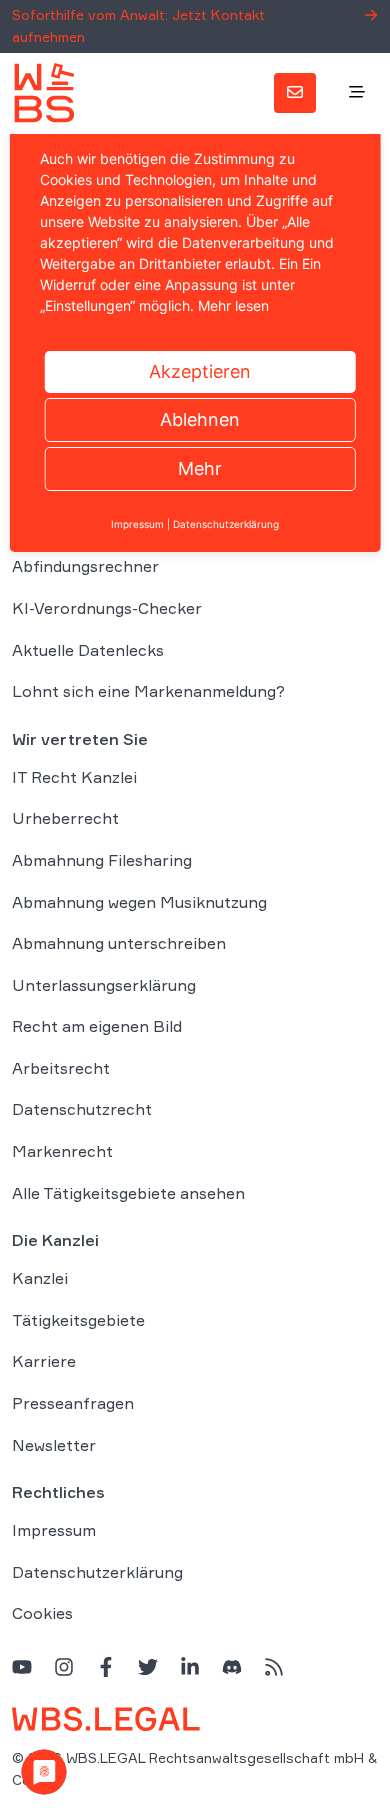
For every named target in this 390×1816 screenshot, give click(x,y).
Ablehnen (200, 419)
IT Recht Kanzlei (74, 777)
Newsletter (54, 1445)
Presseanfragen (73, 1403)
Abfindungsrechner (85, 566)
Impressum (54, 1530)
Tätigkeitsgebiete (78, 1320)
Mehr (200, 468)
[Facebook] (106, 1666)
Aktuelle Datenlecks (88, 650)
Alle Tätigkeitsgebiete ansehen (128, 1193)
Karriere (44, 1361)
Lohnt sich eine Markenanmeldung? (148, 691)
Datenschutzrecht (82, 1109)
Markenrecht (62, 1151)
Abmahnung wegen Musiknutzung (139, 902)
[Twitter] (148, 1666)
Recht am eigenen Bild (97, 1026)
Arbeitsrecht (61, 1068)
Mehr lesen (233, 305)
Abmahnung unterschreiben (119, 943)
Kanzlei (40, 1278)
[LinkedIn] (190, 1666)
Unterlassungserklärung (104, 985)
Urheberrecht (65, 818)
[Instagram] (64, 1666)
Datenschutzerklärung (97, 1572)
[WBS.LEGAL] (44, 93)
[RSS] (274, 1666)
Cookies (42, 1613)
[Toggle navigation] (357, 93)
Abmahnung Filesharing (102, 860)
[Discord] (232, 1666)
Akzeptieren (200, 371)
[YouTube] (22, 1666)
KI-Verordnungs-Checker (107, 608)
